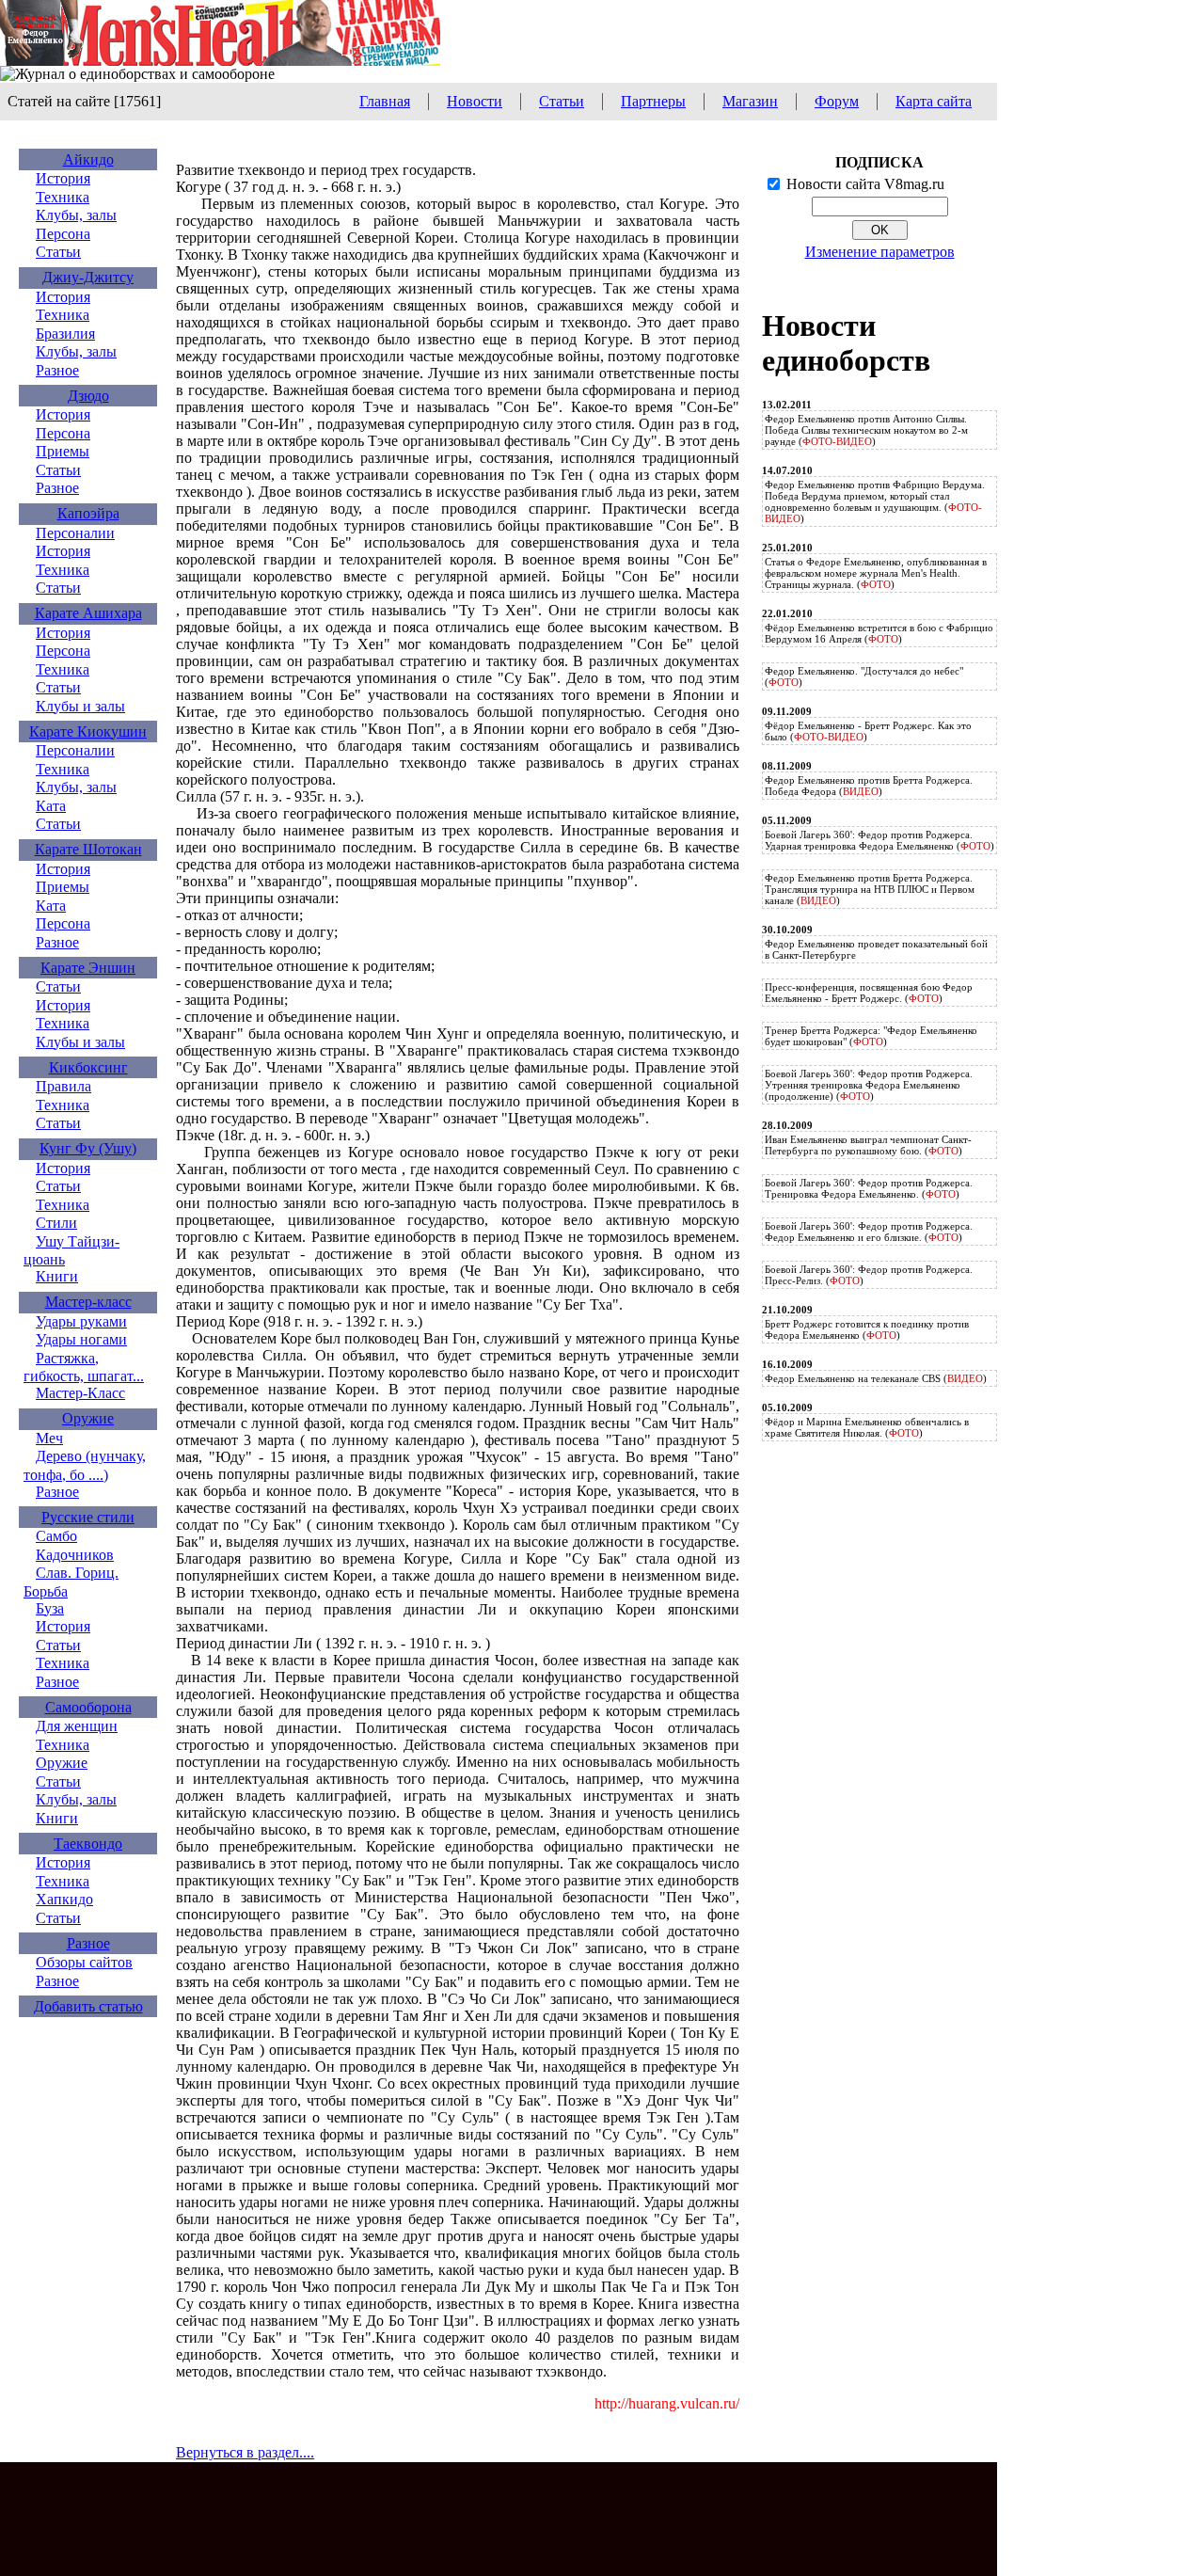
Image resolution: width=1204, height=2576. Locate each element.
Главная (385, 101)
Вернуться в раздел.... (245, 2452)
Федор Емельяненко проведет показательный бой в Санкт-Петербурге (876, 949)
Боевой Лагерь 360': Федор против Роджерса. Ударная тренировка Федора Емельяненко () (879, 840)
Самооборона (88, 1707)
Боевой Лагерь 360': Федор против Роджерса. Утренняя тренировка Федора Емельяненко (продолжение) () (869, 1085)
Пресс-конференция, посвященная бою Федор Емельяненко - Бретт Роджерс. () (869, 993)
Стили (56, 1223)
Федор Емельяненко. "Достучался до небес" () (864, 676)
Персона (63, 234)
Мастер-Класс (80, 1393)
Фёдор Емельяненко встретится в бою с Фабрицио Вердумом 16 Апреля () (879, 633)
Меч (49, 1438)
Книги (57, 1276)
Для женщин (77, 1726)
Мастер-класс (88, 1302)
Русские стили (88, 1517)
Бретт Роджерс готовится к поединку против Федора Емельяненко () (867, 1329)
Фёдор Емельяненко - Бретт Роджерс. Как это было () (868, 731)
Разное (57, 370)
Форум (837, 101)
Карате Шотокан (88, 849)
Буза (50, 1608)
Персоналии (75, 533)
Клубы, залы (76, 215)
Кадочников (75, 1555)
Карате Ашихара (88, 613)
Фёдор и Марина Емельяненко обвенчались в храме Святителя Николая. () (867, 1427)
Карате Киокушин (88, 731)
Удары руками (81, 1321)
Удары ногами (81, 1339)
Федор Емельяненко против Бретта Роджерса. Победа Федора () (869, 786)
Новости (475, 101)
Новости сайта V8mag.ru (865, 184)
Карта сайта (934, 101)
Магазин (750, 101)
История (63, 178)
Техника (63, 197)
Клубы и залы (80, 706)
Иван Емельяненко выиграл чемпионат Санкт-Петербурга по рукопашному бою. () (868, 1145)
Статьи (562, 101)
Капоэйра (88, 513)
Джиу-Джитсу (88, 277)
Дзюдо (88, 396)
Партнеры (653, 101)
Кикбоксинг (88, 1067)
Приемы (63, 451)
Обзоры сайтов (84, 1962)
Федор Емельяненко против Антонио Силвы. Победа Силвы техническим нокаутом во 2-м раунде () (866, 430)
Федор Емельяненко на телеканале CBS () (876, 1378)
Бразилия (65, 334)
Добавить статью (88, 2006)
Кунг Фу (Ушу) (88, 1148)
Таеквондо (88, 1844)
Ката (51, 806)
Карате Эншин (88, 968)
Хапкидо (64, 1899)
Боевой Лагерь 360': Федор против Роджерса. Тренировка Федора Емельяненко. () (869, 1188)
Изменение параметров (880, 252)
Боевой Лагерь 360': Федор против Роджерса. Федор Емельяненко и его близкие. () (869, 1232)
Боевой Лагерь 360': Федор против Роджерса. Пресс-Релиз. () (869, 1275)
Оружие (88, 1418)
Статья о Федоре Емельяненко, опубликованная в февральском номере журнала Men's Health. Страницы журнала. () (876, 573)
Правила (63, 1086)
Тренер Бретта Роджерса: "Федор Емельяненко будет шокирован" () (871, 1036)
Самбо (56, 1536)
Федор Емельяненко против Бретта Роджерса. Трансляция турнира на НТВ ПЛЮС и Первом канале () (870, 889)
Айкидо (88, 159)
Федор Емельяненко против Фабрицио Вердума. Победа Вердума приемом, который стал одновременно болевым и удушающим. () (875, 501)
